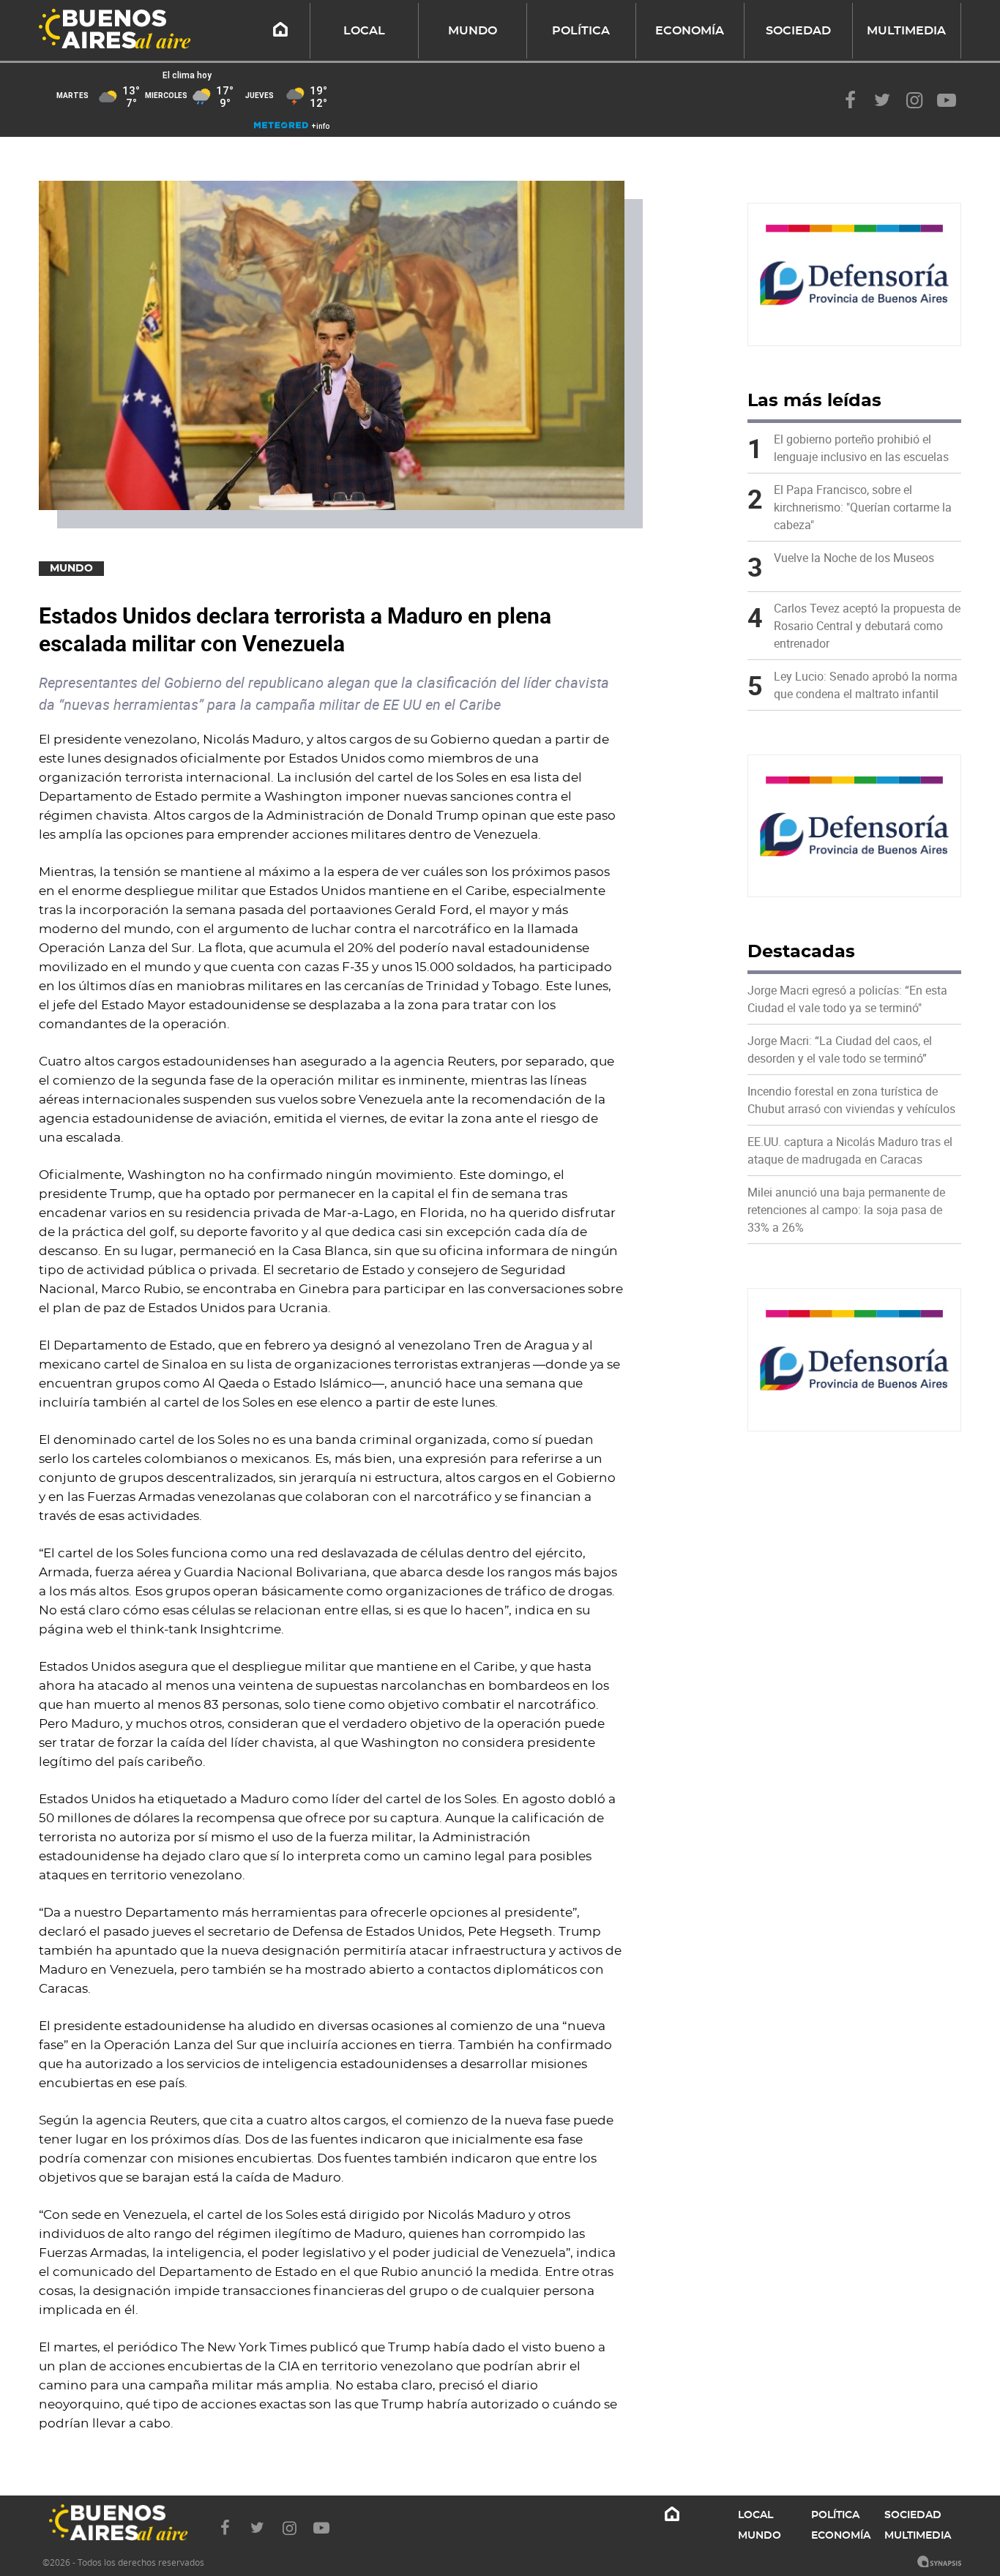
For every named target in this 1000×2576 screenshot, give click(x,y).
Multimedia (906, 31)
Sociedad (798, 31)
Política (581, 31)
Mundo (473, 31)
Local (364, 31)
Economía (690, 31)
